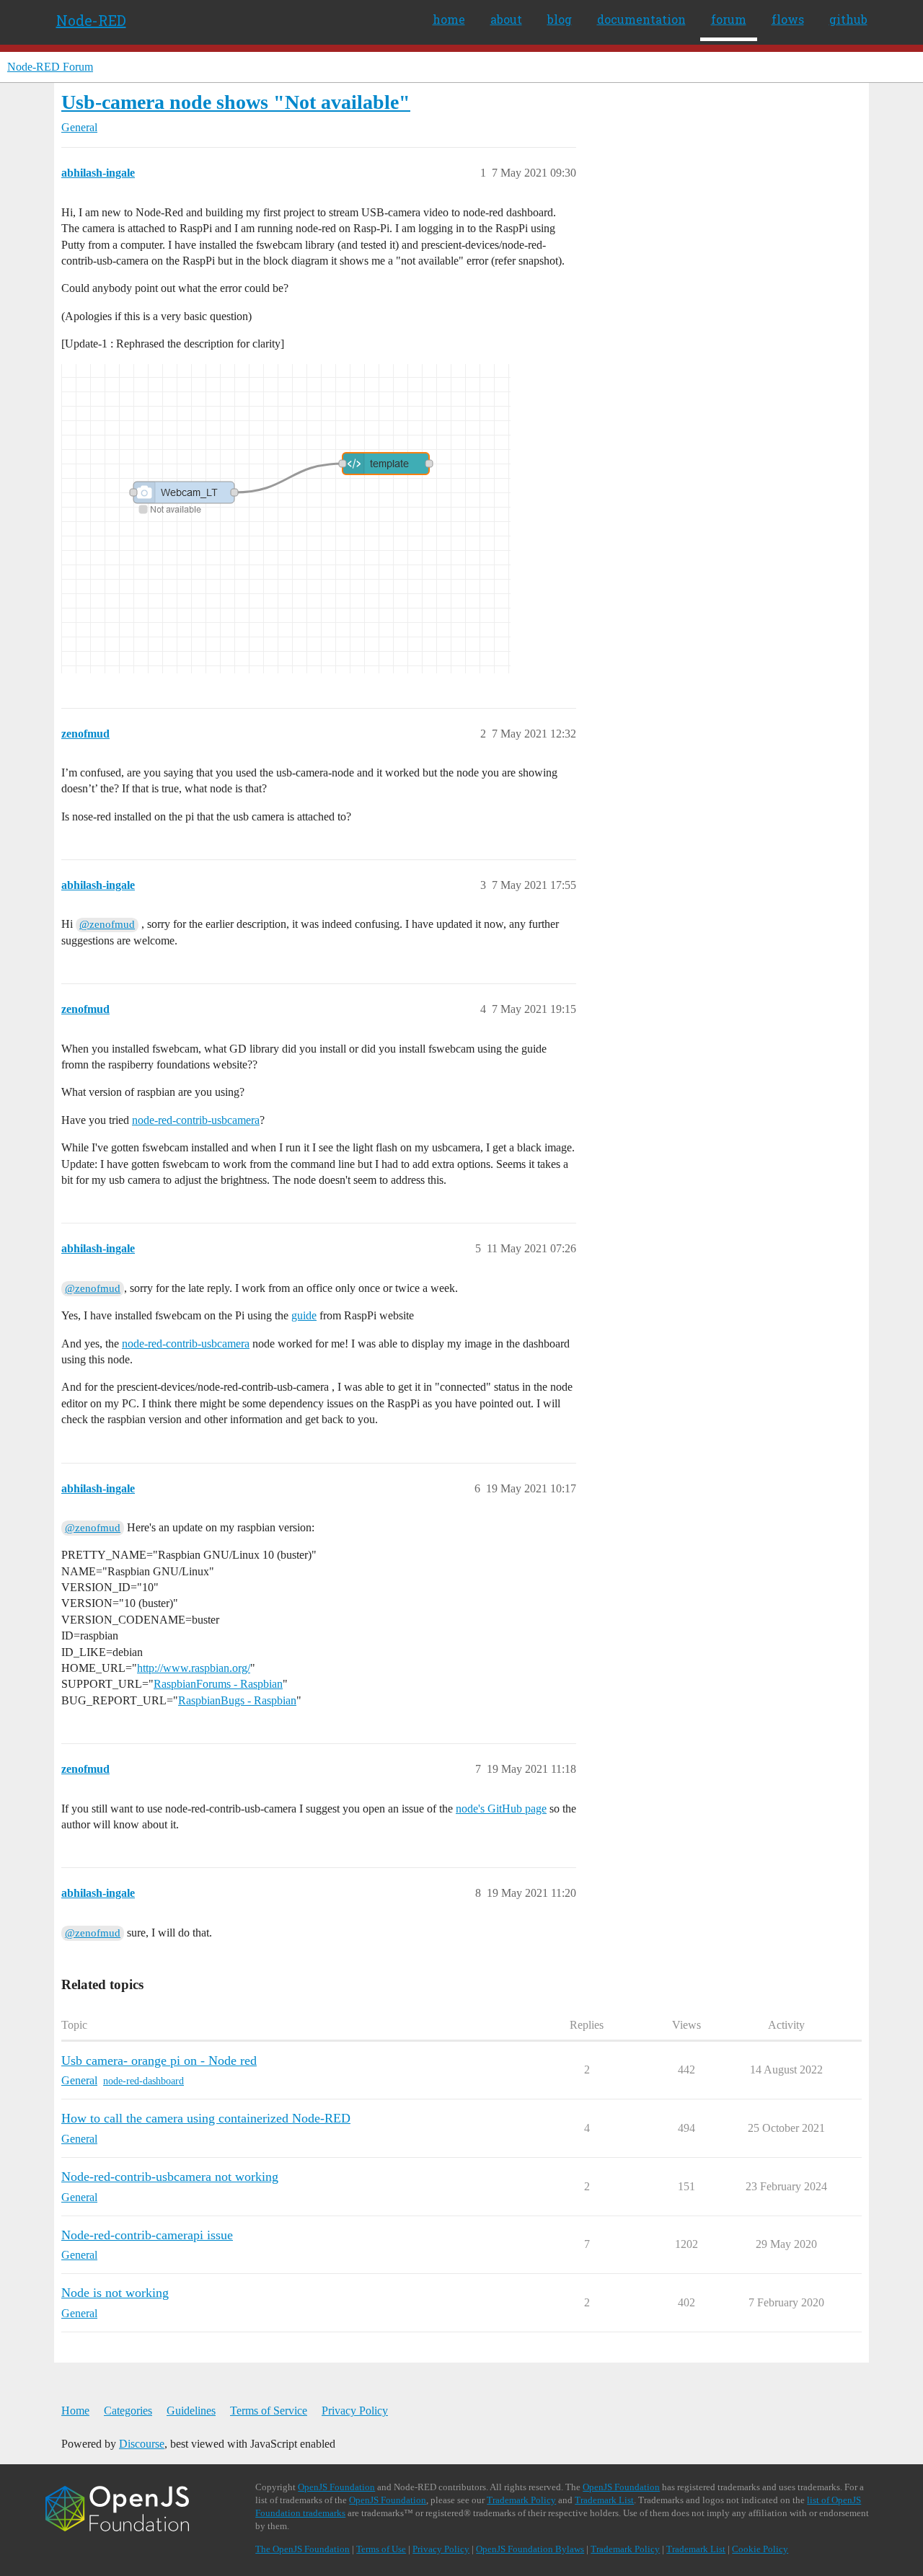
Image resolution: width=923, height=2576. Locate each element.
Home (75, 2411)
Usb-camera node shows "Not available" (236, 102)
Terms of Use (381, 2549)
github (848, 19)
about (506, 19)
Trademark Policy (521, 2500)
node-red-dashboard (143, 2081)
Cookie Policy (760, 2549)
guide (304, 1315)
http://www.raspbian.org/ (194, 1668)
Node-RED (91, 20)
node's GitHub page (501, 1809)
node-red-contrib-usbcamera (196, 1120)
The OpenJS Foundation (302, 2549)
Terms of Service (269, 2411)
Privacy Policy (355, 2411)
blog (560, 19)
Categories (128, 2411)
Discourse (142, 2444)
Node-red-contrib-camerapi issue (147, 2235)
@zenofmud (107, 924)
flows (788, 19)
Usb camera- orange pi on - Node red (159, 2061)
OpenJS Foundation (336, 2487)
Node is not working (115, 2293)
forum (729, 19)
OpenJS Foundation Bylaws (530, 2549)
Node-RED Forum (50, 67)
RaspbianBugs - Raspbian (237, 1700)
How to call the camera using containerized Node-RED (206, 2118)
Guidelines (191, 2411)
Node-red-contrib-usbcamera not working (170, 2177)
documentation (641, 19)
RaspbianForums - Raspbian (218, 1684)
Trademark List (604, 2500)
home (449, 19)
